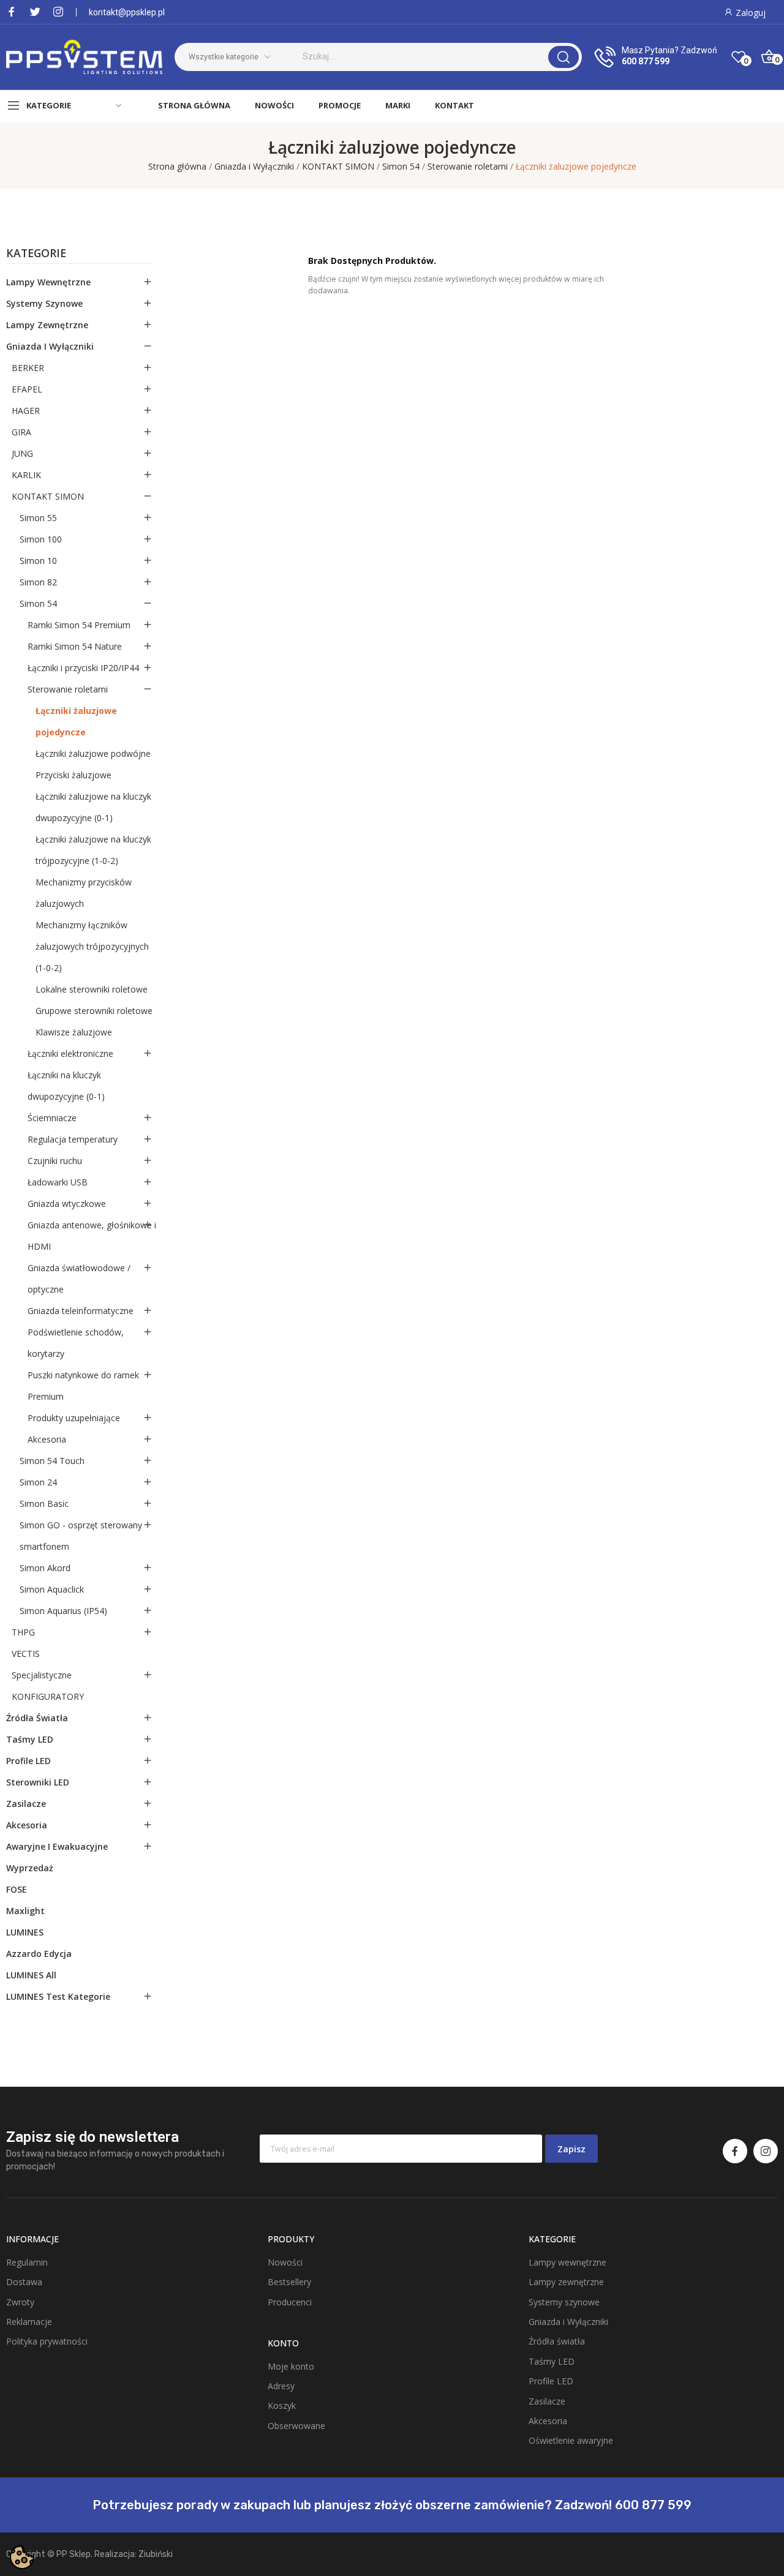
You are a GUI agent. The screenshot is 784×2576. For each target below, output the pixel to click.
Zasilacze (26, 1804)
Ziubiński (156, 2554)
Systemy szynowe (44, 303)
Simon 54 (38, 603)
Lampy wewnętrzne (48, 282)
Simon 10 (38, 561)
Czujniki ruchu (55, 1161)
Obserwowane (296, 2426)
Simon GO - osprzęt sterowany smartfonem (81, 1536)
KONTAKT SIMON (48, 496)
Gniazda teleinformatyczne (81, 1311)
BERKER (28, 368)
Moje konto (291, 2366)
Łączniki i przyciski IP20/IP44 (83, 668)
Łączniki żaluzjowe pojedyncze (76, 721)
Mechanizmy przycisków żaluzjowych (84, 893)
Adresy (281, 2386)
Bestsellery (289, 2282)
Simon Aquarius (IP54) (63, 1611)
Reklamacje (29, 2322)
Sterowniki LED (38, 1782)
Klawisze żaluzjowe (74, 1032)
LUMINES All (31, 1975)
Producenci (290, 2302)
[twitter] (35, 12)
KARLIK (26, 475)
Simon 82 (38, 582)
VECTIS (26, 1654)
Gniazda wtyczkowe (67, 1204)
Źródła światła (37, 1718)
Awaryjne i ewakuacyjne (57, 1846)
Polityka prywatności (47, 2341)
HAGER (26, 411)
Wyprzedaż (30, 1868)
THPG (23, 1632)
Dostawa (24, 2282)
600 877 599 (646, 61)
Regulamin (27, 2262)
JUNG (22, 453)
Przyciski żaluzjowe (73, 775)
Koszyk (282, 2405)
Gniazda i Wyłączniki (50, 346)
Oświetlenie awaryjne (571, 2440)
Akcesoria (47, 1439)
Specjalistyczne (42, 1675)
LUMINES (25, 1932)
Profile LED (28, 1761)
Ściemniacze (52, 1118)
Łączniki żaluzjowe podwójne (93, 753)
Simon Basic (44, 1504)
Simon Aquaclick (52, 1589)
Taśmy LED (30, 1739)
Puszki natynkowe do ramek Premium (83, 1386)
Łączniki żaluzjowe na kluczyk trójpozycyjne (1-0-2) (93, 850)
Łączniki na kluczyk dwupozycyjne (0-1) (66, 1086)
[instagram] (58, 12)
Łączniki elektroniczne (70, 1053)
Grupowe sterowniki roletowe (94, 1011)
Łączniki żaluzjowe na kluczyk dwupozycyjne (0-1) (93, 807)
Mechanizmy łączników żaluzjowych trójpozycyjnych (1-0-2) (92, 946)
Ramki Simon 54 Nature (75, 646)
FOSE (17, 1889)
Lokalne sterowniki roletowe (92, 989)
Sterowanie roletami (68, 689)
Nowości (285, 2262)
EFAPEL (27, 389)
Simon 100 (41, 539)
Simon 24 (38, 1482)
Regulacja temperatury (73, 1139)
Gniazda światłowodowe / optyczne (79, 1279)
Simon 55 (38, 518)
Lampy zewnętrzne (47, 325)
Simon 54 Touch (52, 1461)
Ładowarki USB (58, 1182)
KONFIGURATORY (48, 1696)
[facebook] (12, 12)
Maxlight (25, 1911)
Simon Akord (45, 1568)
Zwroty (20, 2302)
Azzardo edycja (39, 1954)
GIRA (21, 432)
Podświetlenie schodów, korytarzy (76, 1343)
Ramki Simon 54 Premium (79, 625)
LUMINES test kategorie (58, 1996)
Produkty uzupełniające (74, 1418)
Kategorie (36, 254)
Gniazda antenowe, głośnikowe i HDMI (92, 1236)
